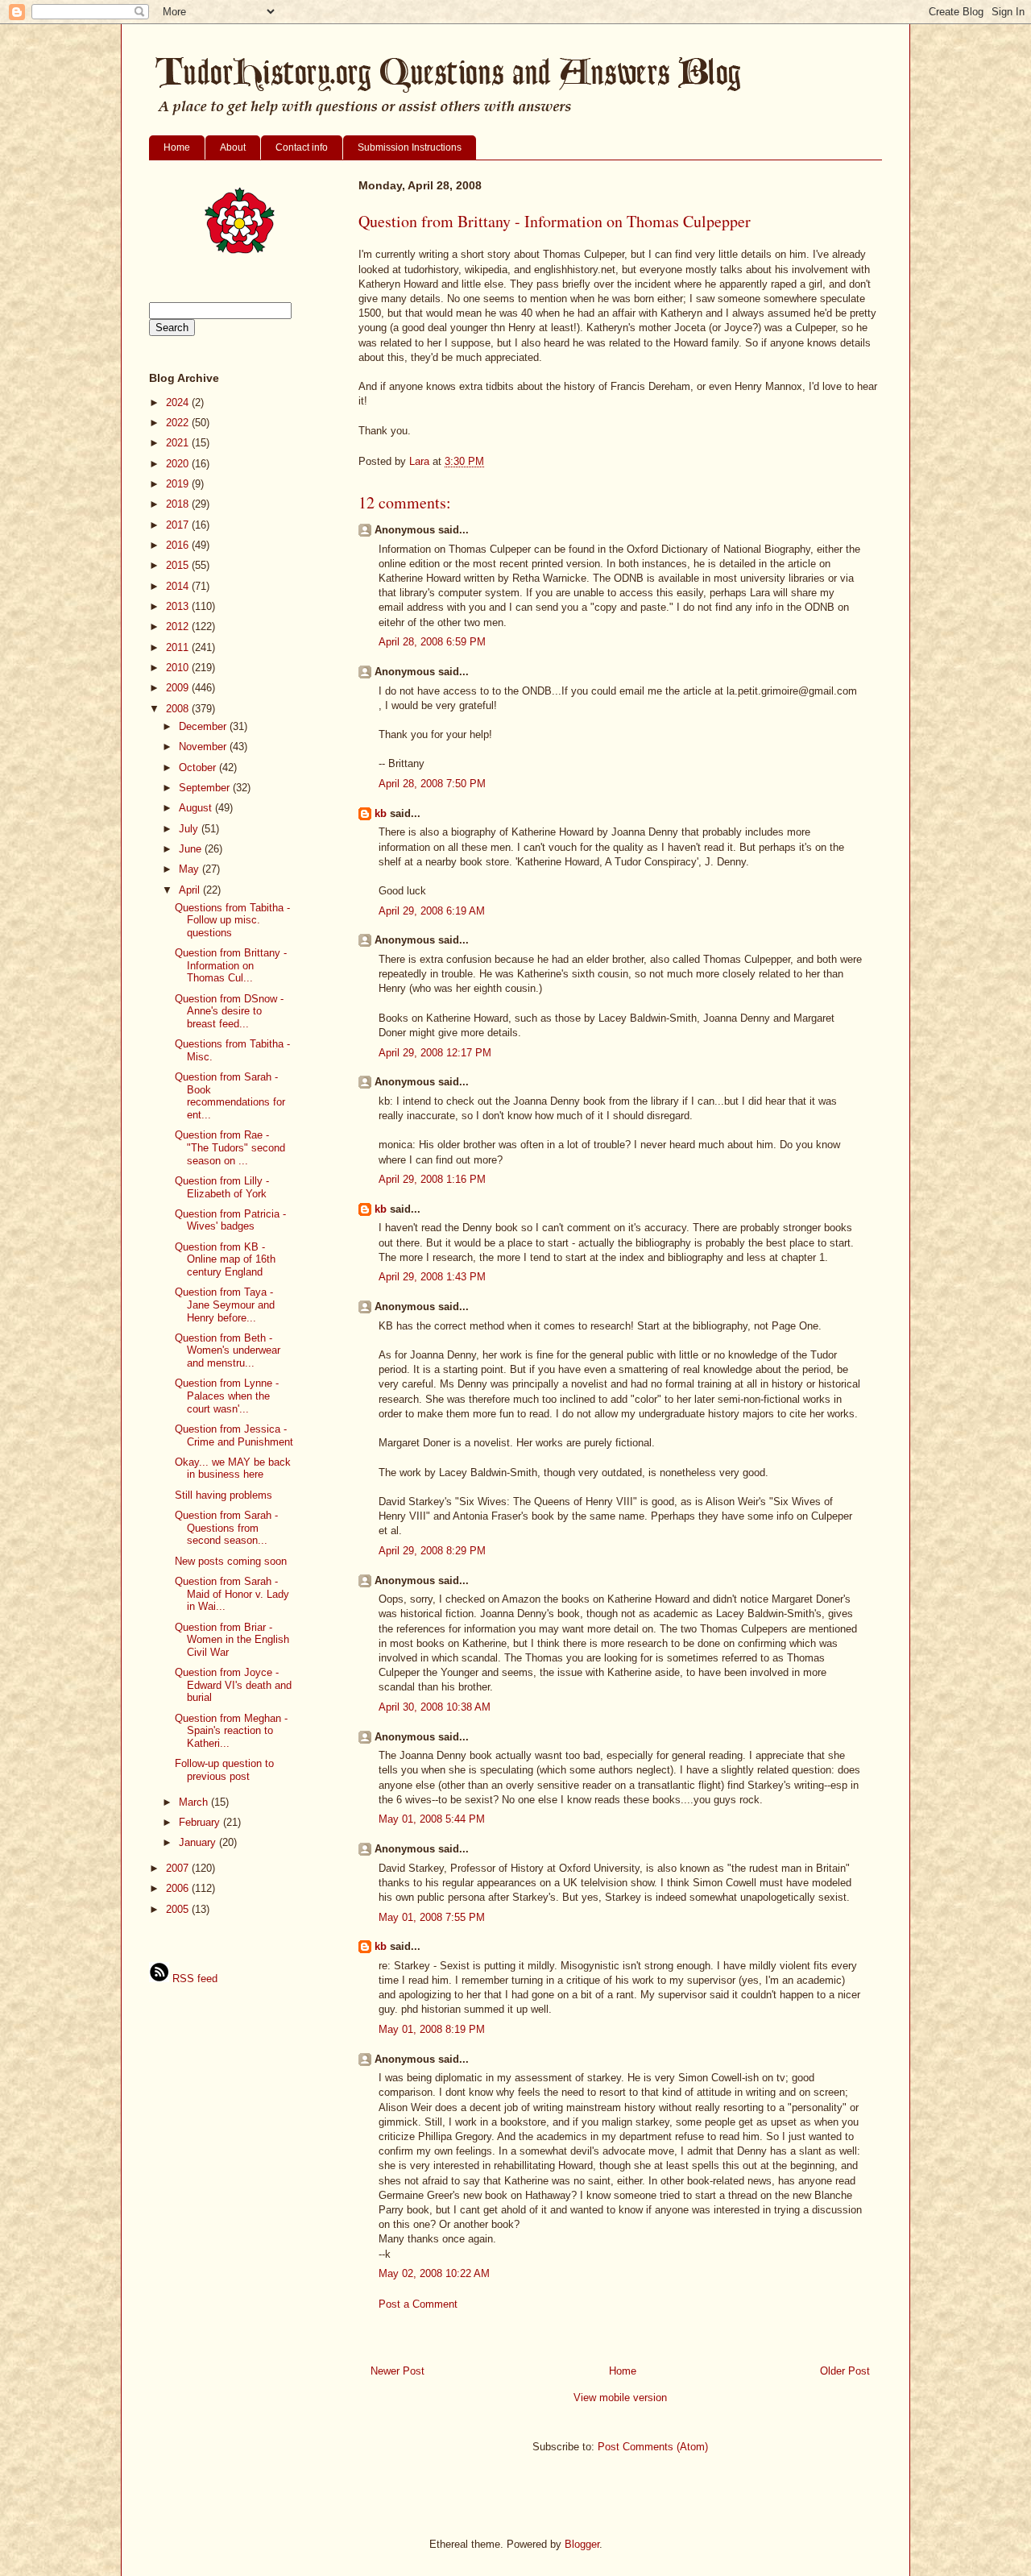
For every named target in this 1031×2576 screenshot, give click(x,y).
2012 (179, 626)
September (206, 788)
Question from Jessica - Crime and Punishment (234, 1435)
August (197, 808)
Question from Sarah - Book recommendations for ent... (230, 1096)
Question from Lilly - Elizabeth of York (222, 1187)
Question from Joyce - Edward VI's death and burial (233, 1685)
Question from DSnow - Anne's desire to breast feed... (229, 1011)
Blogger (582, 2544)
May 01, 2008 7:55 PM (432, 1917)
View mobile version (620, 2398)
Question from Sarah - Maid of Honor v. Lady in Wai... (232, 1594)
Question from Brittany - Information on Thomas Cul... (231, 965)
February (201, 1822)
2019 (179, 484)
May (190, 869)
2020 (179, 464)
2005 (179, 1909)
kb (381, 813)
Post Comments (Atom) (653, 2447)
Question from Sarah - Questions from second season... (226, 1528)
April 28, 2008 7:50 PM (432, 784)
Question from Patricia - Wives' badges (230, 1220)
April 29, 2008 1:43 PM (432, 1277)
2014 (179, 586)
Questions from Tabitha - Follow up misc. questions (232, 920)
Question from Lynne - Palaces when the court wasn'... (227, 1396)
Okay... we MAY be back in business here (233, 1468)
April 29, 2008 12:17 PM (435, 1053)
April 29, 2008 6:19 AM (432, 911)
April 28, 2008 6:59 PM (432, 642)
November (204, 747)
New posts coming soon (231, 1561)
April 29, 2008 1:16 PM (432, 1179)
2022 (179, 423)
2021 (179, 443)
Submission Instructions (410, 147)
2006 (179, 1888)
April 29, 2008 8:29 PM (432, 1551)
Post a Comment (418, 2304)
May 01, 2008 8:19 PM (432, 2029)
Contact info (302, 147)
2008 (179, 709)
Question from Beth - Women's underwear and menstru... (228, 1350)
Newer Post (397, 2371)
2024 (179, 402)
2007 (179, 1868)
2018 (179, 504)
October (199, 767)
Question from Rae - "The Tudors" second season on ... (230, 1147)
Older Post (845, 2371)
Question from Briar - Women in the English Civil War (232, 1640)
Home (177, 147)
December (204, 726)
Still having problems (224, 1495)
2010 (179, 668)
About (233, 147)
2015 (179, 565)
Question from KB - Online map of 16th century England (225, 1259)
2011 (179, 647)
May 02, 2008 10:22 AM (434, 2273)
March (195, 1802)
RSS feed (193, 1979)
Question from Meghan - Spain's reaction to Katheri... (231, 1731)
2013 (179, 606)
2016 (179, 545)
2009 (179, 688)
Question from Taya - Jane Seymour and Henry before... (225, 1305)
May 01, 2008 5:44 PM (432, 1819)
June (192, 849)
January (199, 1842)
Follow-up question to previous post (224, 1770)
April (191, 890)
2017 (179, 525)
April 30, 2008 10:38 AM (435, 1707)
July (190, 829)
